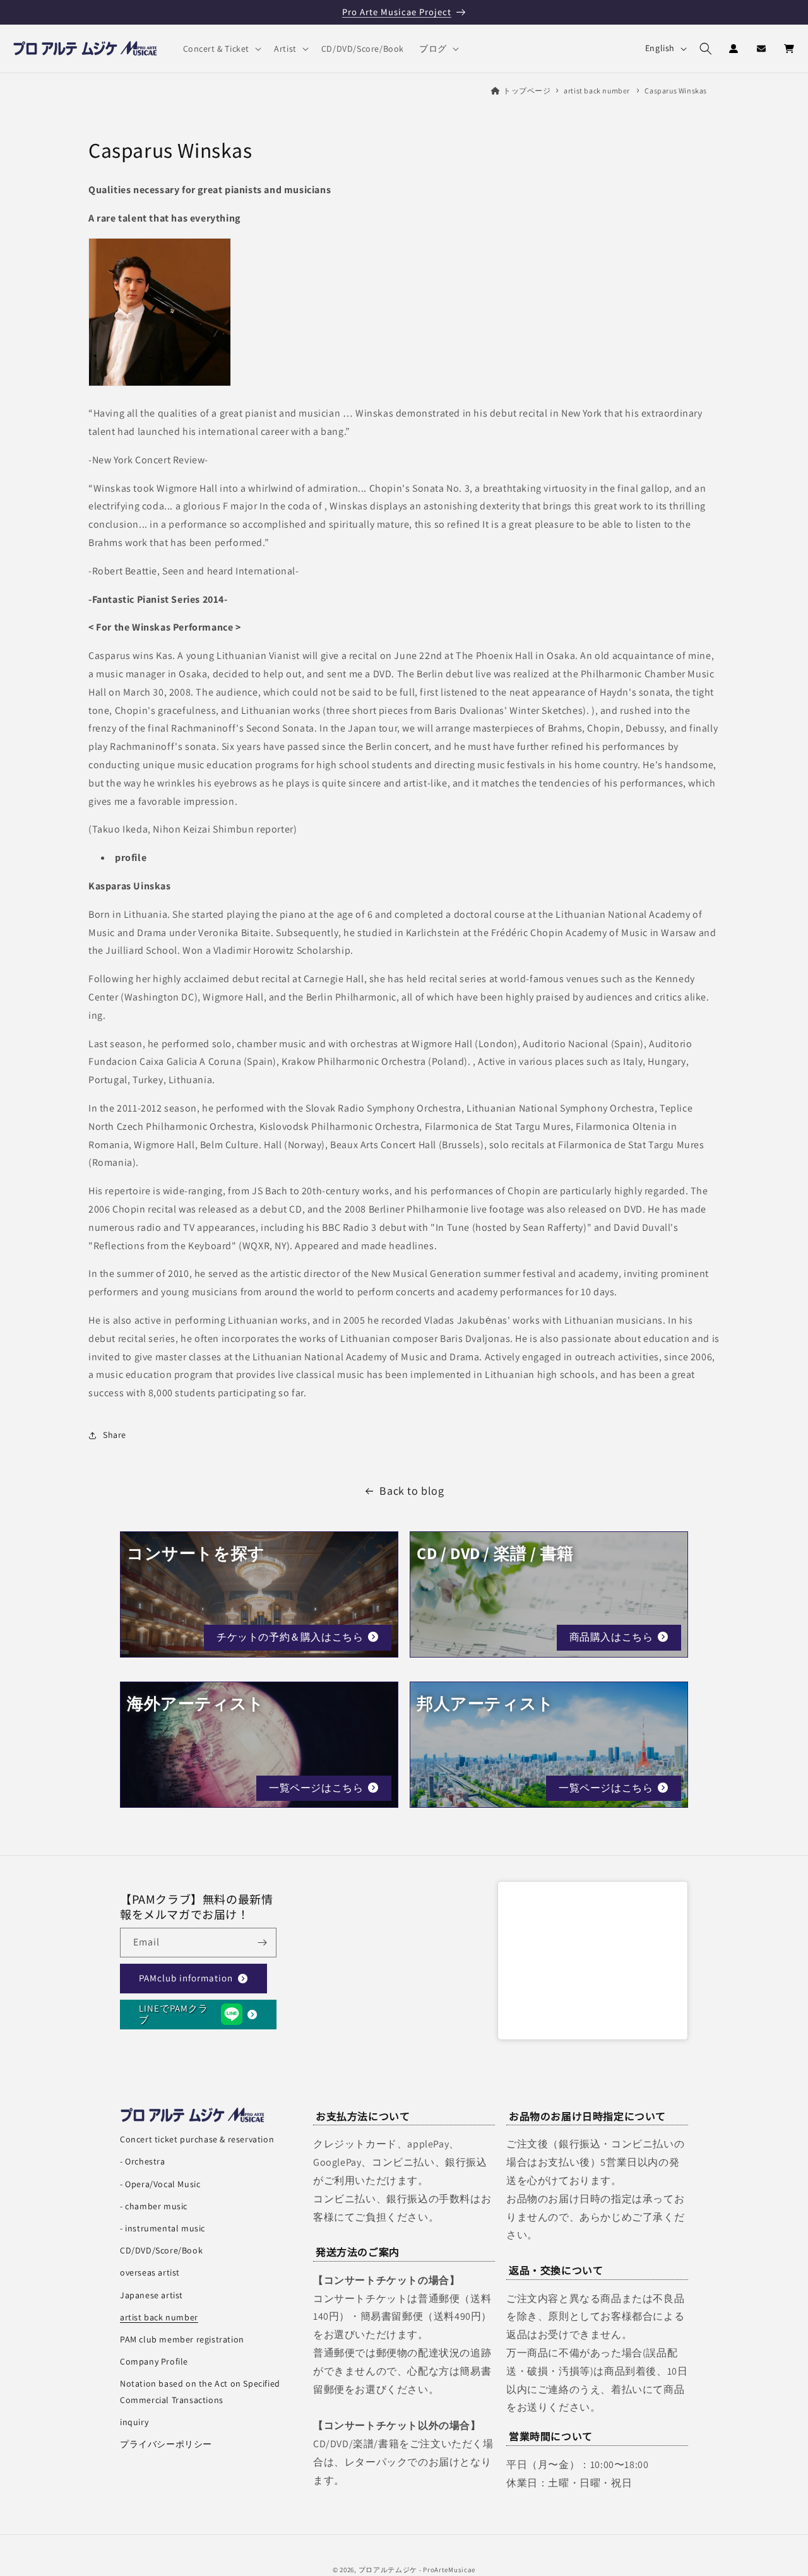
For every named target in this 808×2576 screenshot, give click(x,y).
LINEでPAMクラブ (174, 2014)
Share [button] (115, 1435)
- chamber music (154, 2206)
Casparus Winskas (676, 91)
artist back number (597, 91)
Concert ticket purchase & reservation (197, 2139)
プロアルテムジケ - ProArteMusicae (417, 2570)
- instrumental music (163, 2228)
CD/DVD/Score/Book (161, 2250)
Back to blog (412, 1491)
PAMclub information (186, 1978)
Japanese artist (151, 2295)
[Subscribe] (262, 1943)
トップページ (527, 91)
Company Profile (154, 2361)
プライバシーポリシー (166, 2444)
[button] (221, 49)
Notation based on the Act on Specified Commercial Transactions (200, 2391)
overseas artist (150, 2272)
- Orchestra (143, 2161)
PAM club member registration (182, 2339)
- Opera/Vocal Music (160, 2184)
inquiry (134, 2422)
